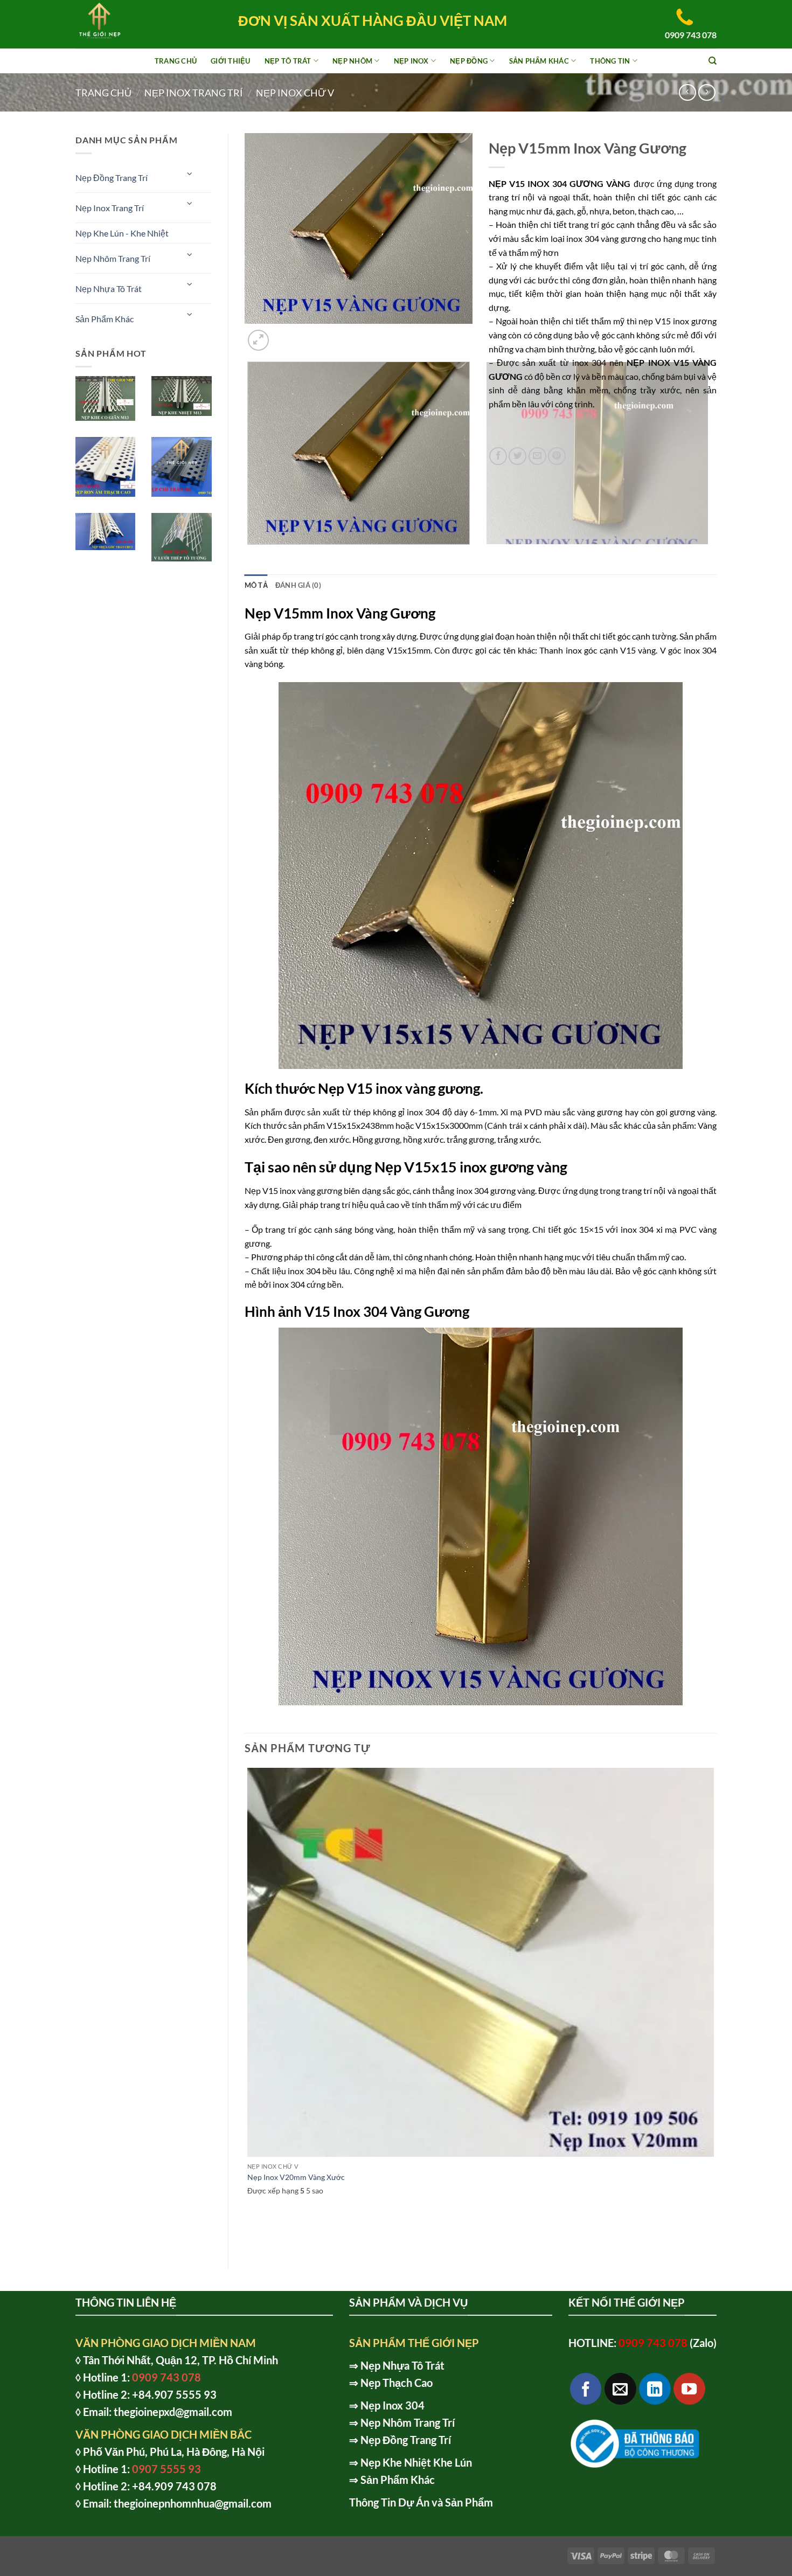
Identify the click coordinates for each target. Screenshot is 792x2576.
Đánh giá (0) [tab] (298, 585)
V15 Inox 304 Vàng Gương (387, 1311)
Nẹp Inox (411, 61)
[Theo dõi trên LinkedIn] (655, 2389)
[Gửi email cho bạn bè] (537, 456)
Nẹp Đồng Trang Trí (112, 178)
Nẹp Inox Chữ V (295, 93)
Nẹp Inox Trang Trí (194, 93)
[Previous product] (707, 92)
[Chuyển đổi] (190, 173)
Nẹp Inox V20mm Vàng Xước (296, 2177)
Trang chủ (103, 93)
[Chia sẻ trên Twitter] (517, 456)
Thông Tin (610, 61)
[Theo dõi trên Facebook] (586, 2389)
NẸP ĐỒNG (469, 61)
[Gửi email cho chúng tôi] (620, 2389)
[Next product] (687, 92)
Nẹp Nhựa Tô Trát (109, 289)
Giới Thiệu (231, 61)
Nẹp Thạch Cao (397, 2383)
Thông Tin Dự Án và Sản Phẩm (421, 2502)
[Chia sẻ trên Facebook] (498, 456)
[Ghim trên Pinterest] (557, 456)
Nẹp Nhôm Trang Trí (113, 258)
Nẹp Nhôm (352, 61)
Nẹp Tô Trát (288, 61)
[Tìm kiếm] (713, 61)
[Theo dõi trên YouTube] (689, 2389)
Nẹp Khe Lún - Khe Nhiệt (122, 233)
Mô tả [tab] (256, 585)
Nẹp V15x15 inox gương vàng (471, 1167)
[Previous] (250, 555)
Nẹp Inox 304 (392, 2405)
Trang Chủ (176, 61)
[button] (258, 340)
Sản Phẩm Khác (539, 61)
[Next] (284, 334)
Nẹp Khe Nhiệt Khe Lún (416, 2462)
